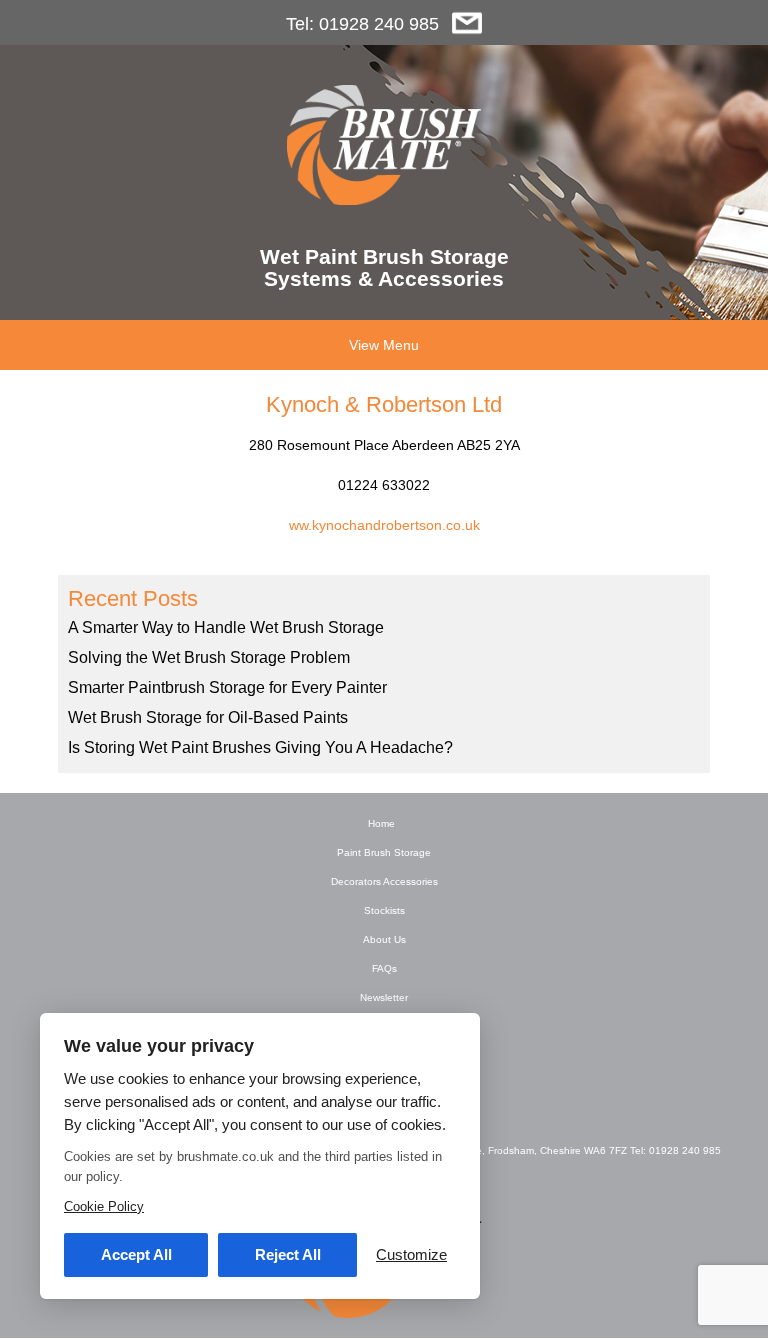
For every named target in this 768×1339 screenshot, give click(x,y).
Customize (411, 1254)
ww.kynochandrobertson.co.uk (384, 525)
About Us (384, 939)
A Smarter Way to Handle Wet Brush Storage (226, 627)
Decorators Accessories (384, 881)
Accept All (136, 1254)
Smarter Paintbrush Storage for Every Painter (227, 687)
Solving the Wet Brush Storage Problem (209, 657)
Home (381, 823)
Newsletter (384, 997)
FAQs (384, 968)
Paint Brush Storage (384, 852)
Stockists (384, 910)
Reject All (288, 1254)
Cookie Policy (104, 1206)
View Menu (384, 345)
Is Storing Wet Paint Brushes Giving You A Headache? (260, 747)
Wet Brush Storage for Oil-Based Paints (208, 717)
